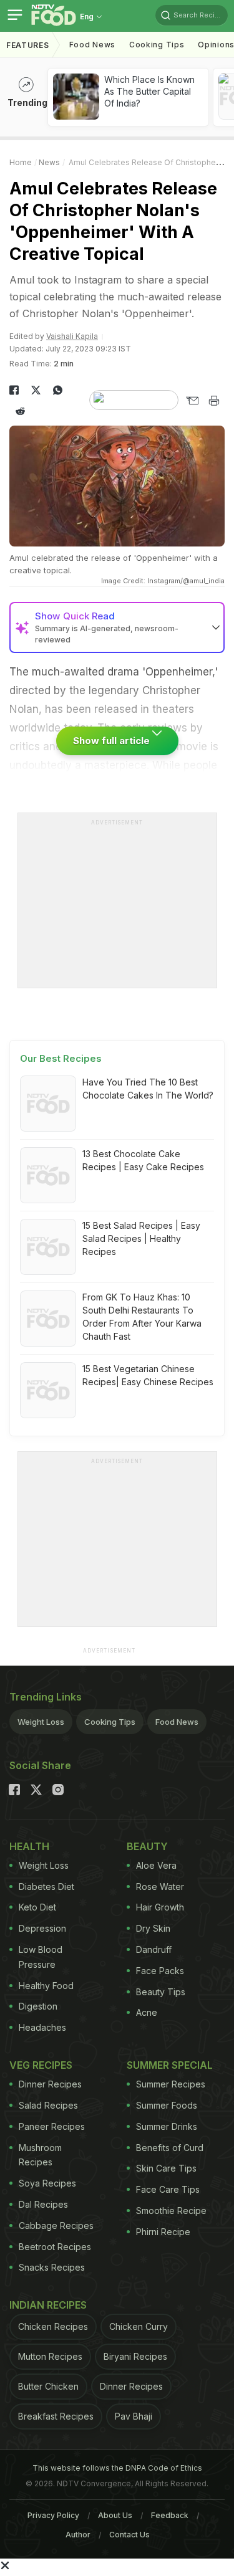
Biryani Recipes (135, 2356)
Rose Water (160, 1887)
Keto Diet (37, 1907)
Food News (92, 45)
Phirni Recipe (163, 2232)
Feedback (170, 2515)
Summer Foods (167, 2105)
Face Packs (160, 1971)
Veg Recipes (41, 2065)
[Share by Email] (192, 401)
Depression (42, 1928)
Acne (147, 2012)
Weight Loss (41, 1722)
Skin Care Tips (166, 2168)
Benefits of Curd (170, 2148)
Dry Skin (153, 1928)
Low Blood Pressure (41, 1957)
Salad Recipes (48, 2105)
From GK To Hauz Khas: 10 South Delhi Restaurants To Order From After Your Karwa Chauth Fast (142, 1317)
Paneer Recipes (52, 2126)
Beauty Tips (161, 1992)
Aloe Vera (156, 1865)
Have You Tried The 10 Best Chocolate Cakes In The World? (148, 1089)
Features (28, 45)
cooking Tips (157, 45)
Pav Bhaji (134, 2416)
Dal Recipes (43, 2204)
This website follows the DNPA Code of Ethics (117, 2468)
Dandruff (154, 1949)
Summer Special (170, 2065)
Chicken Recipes (53, 2326)
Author (78, 2535)
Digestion (38, 2006)
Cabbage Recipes (56, 2225)
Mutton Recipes (50, 2356)
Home (21, 162)
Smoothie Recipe (171, 2211)
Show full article (113, 741)
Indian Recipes (48, 2305)
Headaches (42, 2027)
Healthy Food (46, 1986)
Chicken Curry (139, 2326)
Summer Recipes (171, 2084)
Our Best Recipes (61, 1058)
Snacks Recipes (52, 2267)
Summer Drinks (167, 2126)
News (49, 162)
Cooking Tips (110, 1722)
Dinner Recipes (50, 2084)
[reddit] (20, 411)
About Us (115, 2515)
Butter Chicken (48, 2386)
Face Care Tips (168, 2189)
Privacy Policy (53, 2515)
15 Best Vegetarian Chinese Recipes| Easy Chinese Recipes (148, 1375)
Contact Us (129, 2535)
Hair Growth (160, 1907)
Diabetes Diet (46, 1887)
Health (29, 1846)
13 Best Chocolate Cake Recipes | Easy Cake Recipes (143, 1160)
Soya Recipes (47, 2183)
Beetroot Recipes (55, 2247)
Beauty (147, 1846)
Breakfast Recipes (56, 2416)
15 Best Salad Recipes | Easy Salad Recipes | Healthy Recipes (141, 1238)
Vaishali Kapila (72, 336)
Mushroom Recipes (40, 2155)
